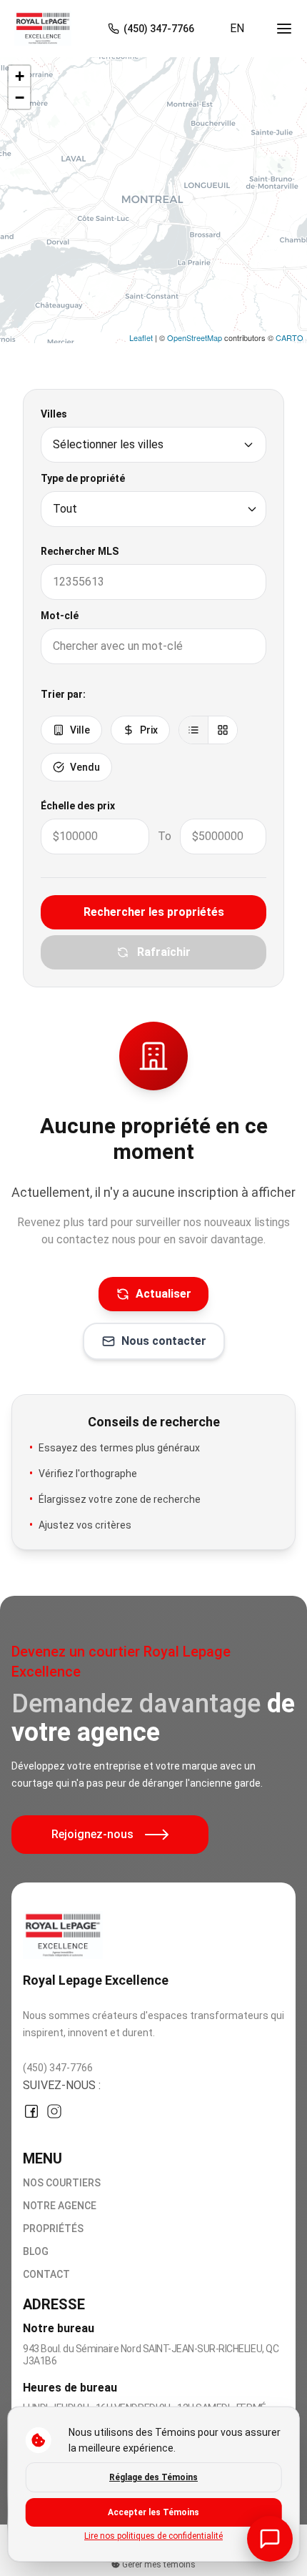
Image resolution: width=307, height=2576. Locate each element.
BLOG (36, 2251)
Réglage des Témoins (153, 2477)
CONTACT (46, 2274)
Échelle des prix (78, 806)
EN (237, 28)
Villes (54, 414)
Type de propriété (83, 478)
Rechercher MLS (80, 551)
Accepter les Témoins (153, 2512)
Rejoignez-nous (92, 1834)
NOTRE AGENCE (60, 2206)
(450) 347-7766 (58, 2068)
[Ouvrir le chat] (270, 2539)
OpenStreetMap (195, 337)
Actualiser (163, 1294)
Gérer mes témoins (158, 2565)
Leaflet (141, 337)
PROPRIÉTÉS (53, 2229)
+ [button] (20, 76)
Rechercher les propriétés (154, 912)
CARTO (290, 337)
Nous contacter (164, 1341)
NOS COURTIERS (62, 2183)
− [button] (20, 98)
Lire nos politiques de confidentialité (153, 2536)
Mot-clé (60, 616)
